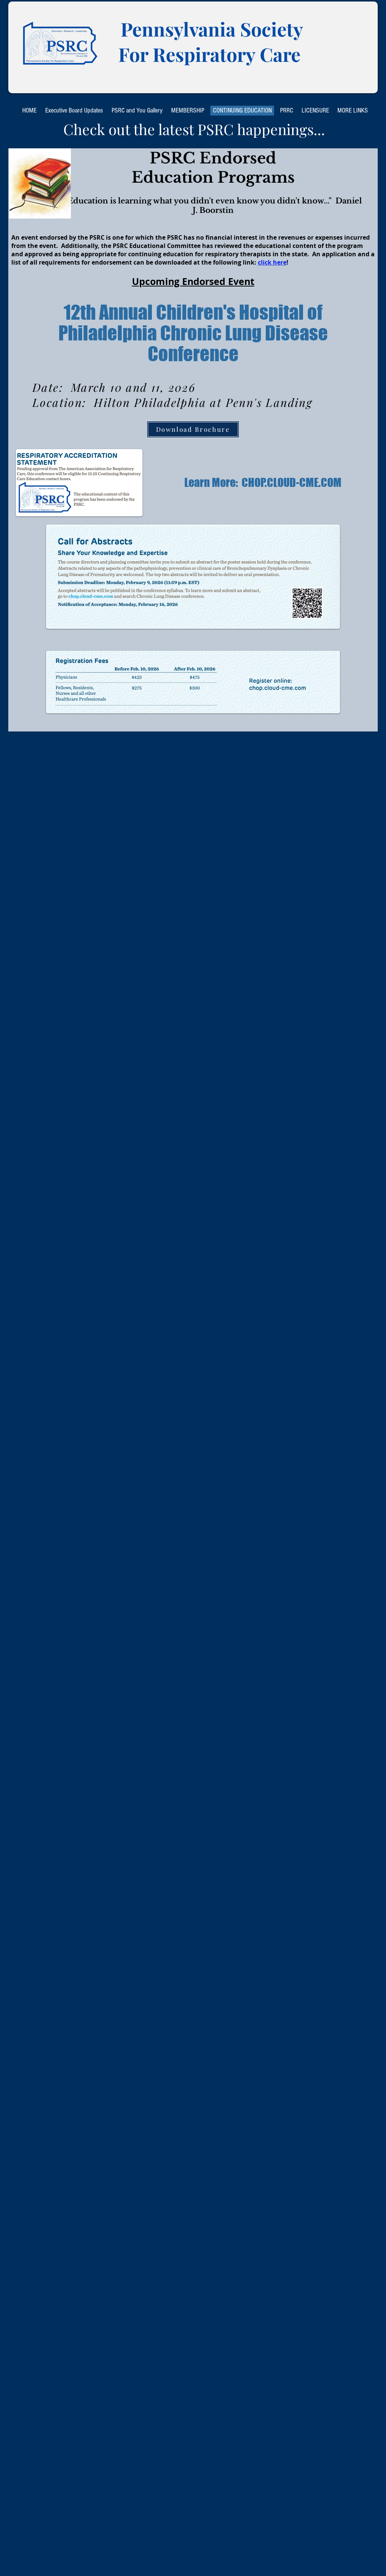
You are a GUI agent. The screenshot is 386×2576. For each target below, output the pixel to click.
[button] (74, 111)
